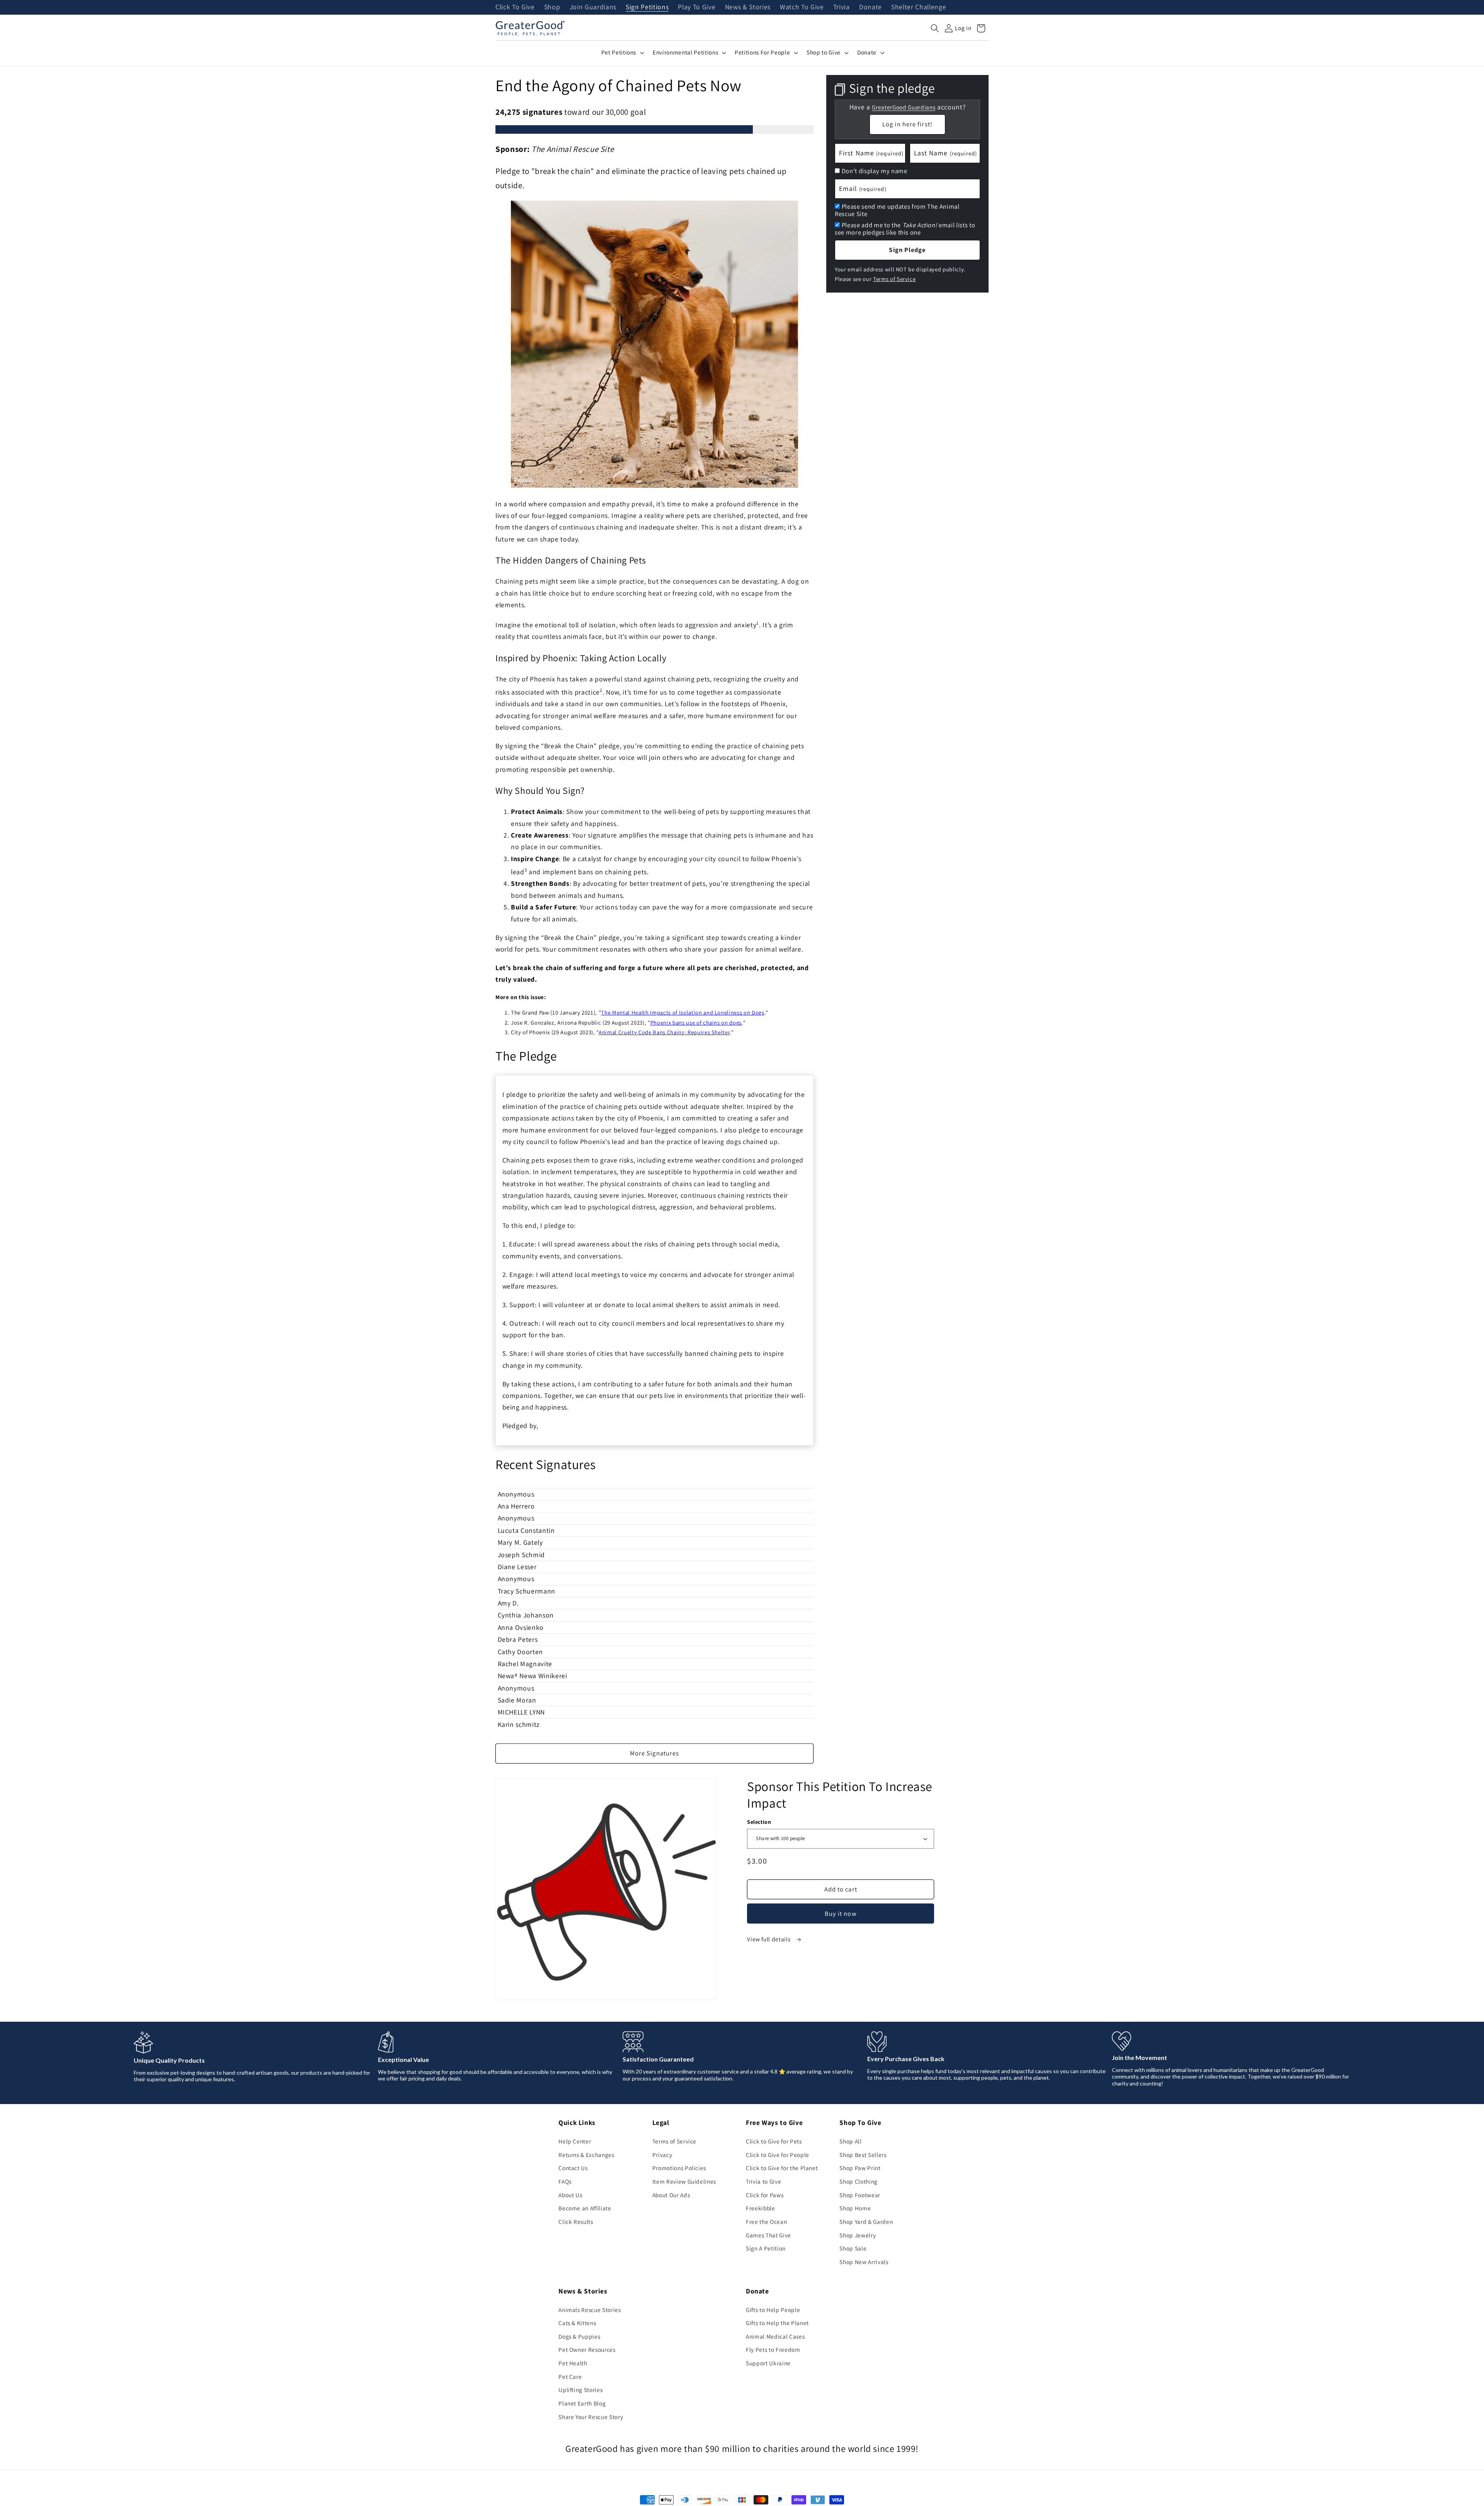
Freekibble (761, 2208)
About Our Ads (671, 2195)
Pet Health (573, 2363)
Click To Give (515, 7)
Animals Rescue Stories (590, 2310)
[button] (935, 28)
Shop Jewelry (858, 2235)
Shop (552, 7)
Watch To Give (802, 7)
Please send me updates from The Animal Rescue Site (897, 210)
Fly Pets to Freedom (773, 2349)
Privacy (662, 2155)
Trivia (842, 7)
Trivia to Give (763, 2181)
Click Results (576, 2222)
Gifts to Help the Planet (777, 2323)
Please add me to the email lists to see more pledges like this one (905, 229)
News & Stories (748, 7)
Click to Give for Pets (774, 2141)
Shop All (850, 2141)
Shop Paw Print (860, 2168)
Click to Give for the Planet (782, 2168)
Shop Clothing (859, 2181)
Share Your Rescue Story (591, 2417)
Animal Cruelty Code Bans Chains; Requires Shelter (664, 1032)
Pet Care (570, 2377)
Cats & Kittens (577, 2323)
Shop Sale (853, 2248)
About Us (570, 2195)
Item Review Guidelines (684, 2181)
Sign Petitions (647, 7)
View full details (769, 1939)
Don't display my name (875, 171)
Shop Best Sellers (863, 2155)
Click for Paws (765, 2195)
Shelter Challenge (919, 7)
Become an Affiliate (585, 2208)
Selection (759, 1822)
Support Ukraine (768, 2363)
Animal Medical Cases (775, 2336)
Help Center (575, 2141)
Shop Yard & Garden (866, 2222)
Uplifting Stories (580, 2390)
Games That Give (768, 2235)
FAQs (565, 2181)
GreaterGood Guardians (904, 107)
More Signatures (655, 1753)
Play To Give (697, 7)
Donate (870, 7)
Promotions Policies (679, 2168)
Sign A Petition (766, 2248)
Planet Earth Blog (582, 2403)
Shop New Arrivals (864, 2262)
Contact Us (573, 2168)
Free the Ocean (766, 2222)
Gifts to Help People (773, 2310)
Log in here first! (907, 124)
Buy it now (841, 1914)
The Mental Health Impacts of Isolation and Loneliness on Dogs (682, 1012)
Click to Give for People (778, 2155)
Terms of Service (894, 279)
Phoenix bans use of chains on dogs (696, 1022)
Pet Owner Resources (587, 2349)
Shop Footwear (860, 2195)
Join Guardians (593, 7)
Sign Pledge (907, 250)
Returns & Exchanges (586, 2155)
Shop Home (855, 2208)
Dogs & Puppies (579, 2336)
